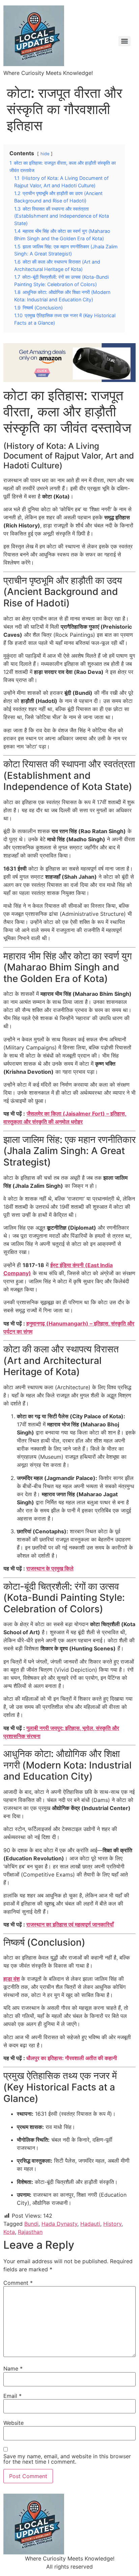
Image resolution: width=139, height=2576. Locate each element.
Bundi (31, 2224)
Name (13, 2368)
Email (12, 2396)
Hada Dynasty (59, 2224)
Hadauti (90, 2224)
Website (13, 2423)
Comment (18, 2283)
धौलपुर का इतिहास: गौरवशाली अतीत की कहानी (72, 2058)
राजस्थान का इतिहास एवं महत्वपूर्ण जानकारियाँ (70, 1924)
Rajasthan (30, 2232)
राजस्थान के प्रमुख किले (50, 1568)
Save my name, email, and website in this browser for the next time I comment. (67, 2459)
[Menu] (124, 41)
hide (45, 154)
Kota (9, 2232)
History (112, 2224)
